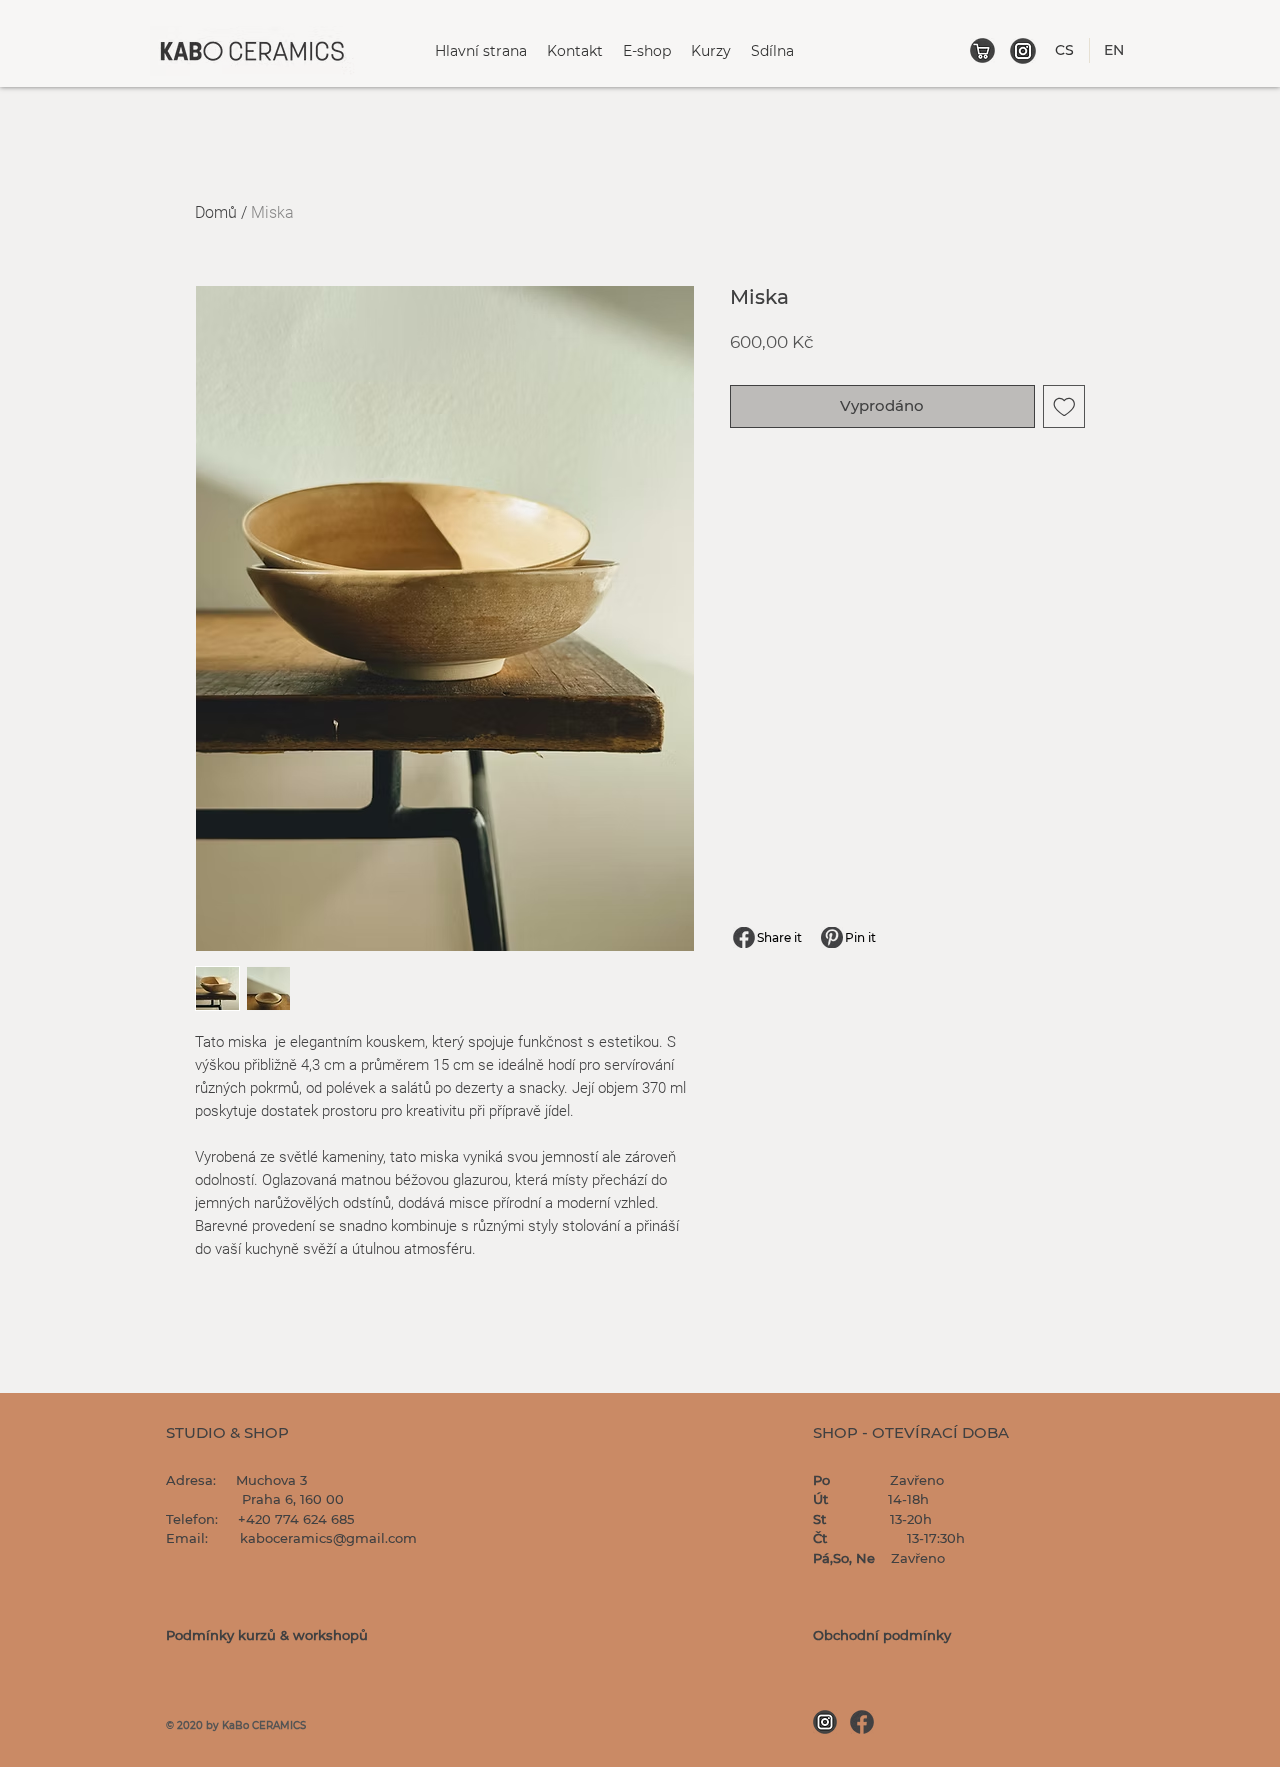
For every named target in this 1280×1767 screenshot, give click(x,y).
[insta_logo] (1023, 51)
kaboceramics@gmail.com (328, 1538)
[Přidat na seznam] (1064, 406)
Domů (216, 212)
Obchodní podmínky (882, 1635)
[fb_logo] (862, 1722)
